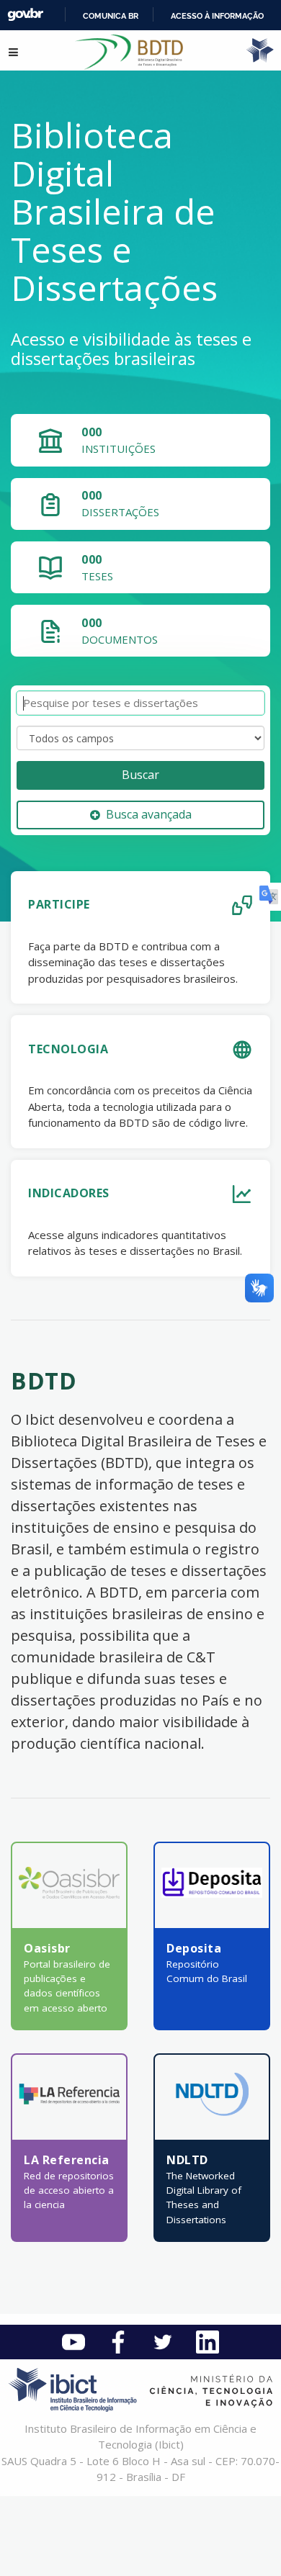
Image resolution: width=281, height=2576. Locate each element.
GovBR (25, 15)
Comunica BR (111, 16)
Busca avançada (149, 814)
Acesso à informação (217, 16)
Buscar (140, 775)
